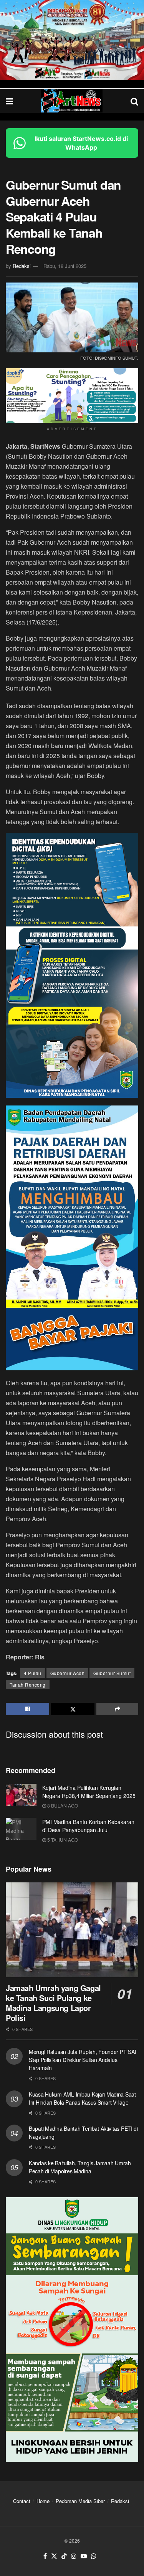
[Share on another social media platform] (117, 1709)
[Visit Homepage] (72, 101)
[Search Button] (134, 101)
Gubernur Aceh (68, 1673)
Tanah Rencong (28, 1685)
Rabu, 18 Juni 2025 (65, 266)
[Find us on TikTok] (64, 2556)
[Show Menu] (9, 101)
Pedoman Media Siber (80, 2501)
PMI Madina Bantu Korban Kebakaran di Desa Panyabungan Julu (88, 1826)
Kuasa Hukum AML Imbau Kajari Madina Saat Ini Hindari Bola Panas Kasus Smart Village (82, 2098)
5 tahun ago (62, 1840)
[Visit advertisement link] (72, 40)
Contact (22, 2501)
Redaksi (22, 266)
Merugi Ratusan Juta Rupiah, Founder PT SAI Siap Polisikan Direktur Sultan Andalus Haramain (82, 2060)
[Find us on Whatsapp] (94, 2556)
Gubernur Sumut (112, 1673)
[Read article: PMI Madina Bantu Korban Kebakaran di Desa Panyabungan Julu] (21, 1829)
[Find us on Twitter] (54, 2556)
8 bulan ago (62, 1805)
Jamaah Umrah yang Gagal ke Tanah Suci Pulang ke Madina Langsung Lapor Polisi (53, 2003)
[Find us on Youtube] (84, 2556)
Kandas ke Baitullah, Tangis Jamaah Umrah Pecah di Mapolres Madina (80, 2167)
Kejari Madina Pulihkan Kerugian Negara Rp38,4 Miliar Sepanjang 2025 (89, 1792)
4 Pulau (33, 1673)
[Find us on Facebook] (45, 2556)
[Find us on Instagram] (74, 2556)
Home (43, 2501)
